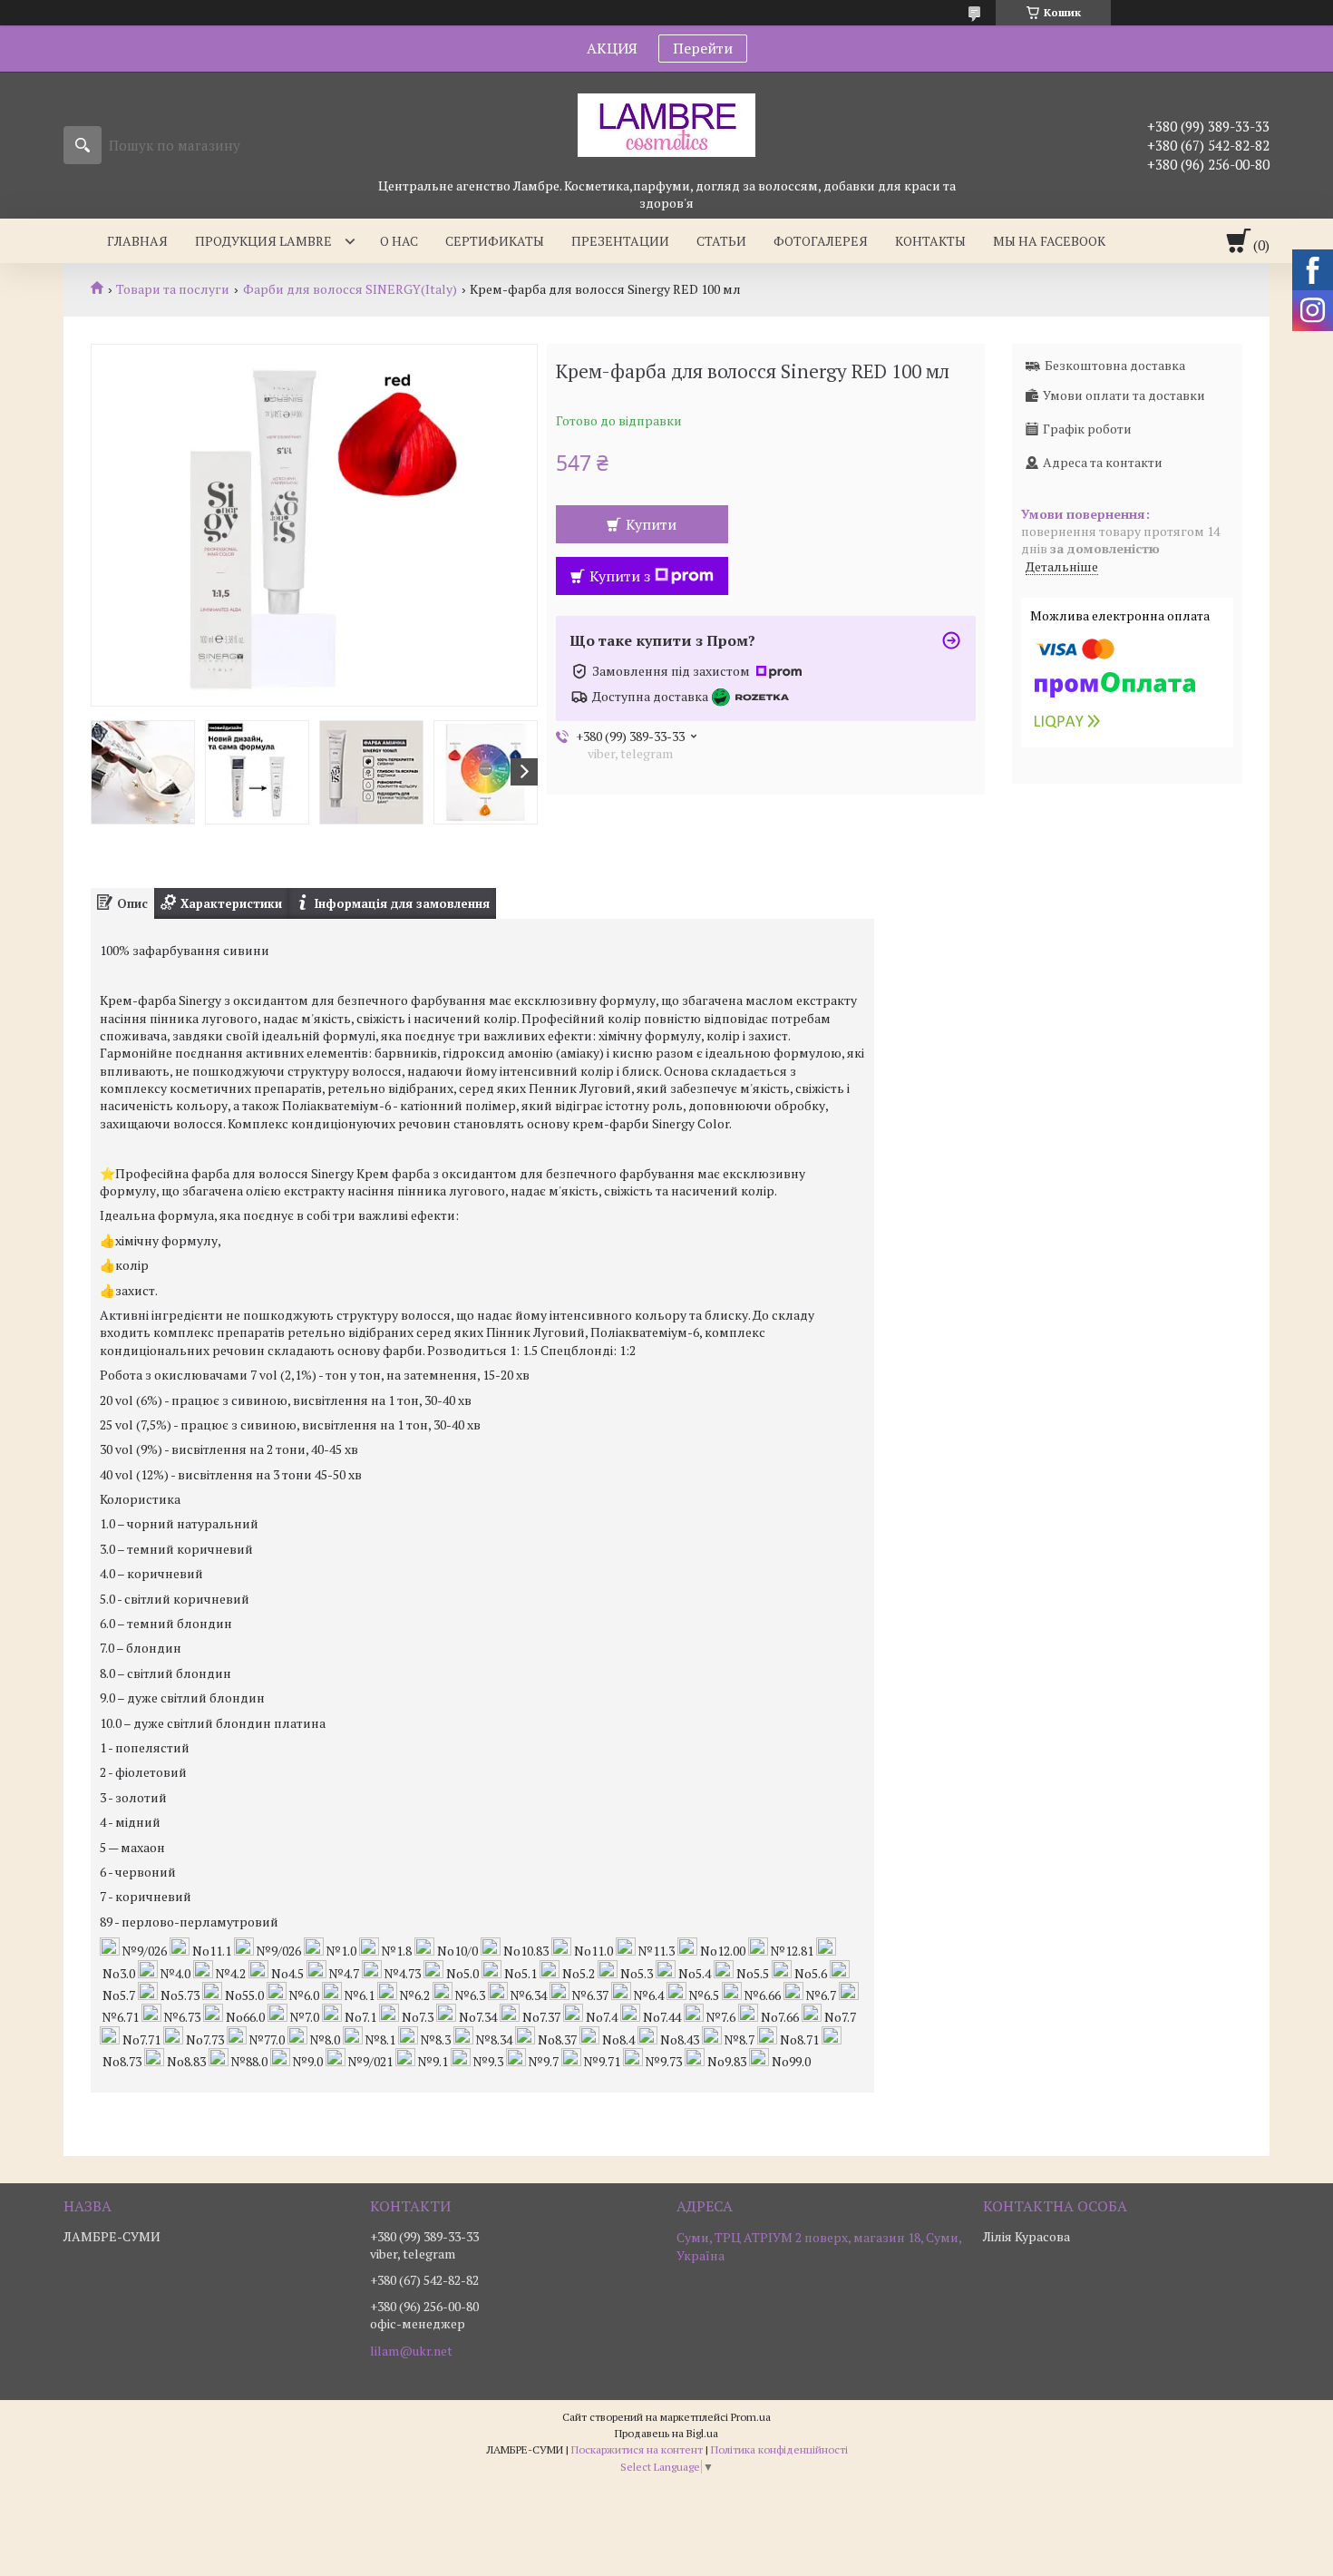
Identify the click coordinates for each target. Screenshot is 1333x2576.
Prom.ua (751, 2417)
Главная (137, 241)
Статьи (721, 241)
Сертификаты (495, 241)
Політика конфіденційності (779, 2449)
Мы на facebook (1049, 241)
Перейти (703, 48)
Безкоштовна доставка (1115, 365)
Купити (651, 524)
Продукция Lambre (263, 241)
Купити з (620, 576)
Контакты (930, 241)
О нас (399, 241)
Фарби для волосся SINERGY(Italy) (350, 289)
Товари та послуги (173, 289)
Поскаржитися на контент (637, 2449)
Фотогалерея (821, 241)
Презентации (620, 241)
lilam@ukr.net (411, 2351)
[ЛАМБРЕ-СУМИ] (666, 124)
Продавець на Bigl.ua (666, 2433)
